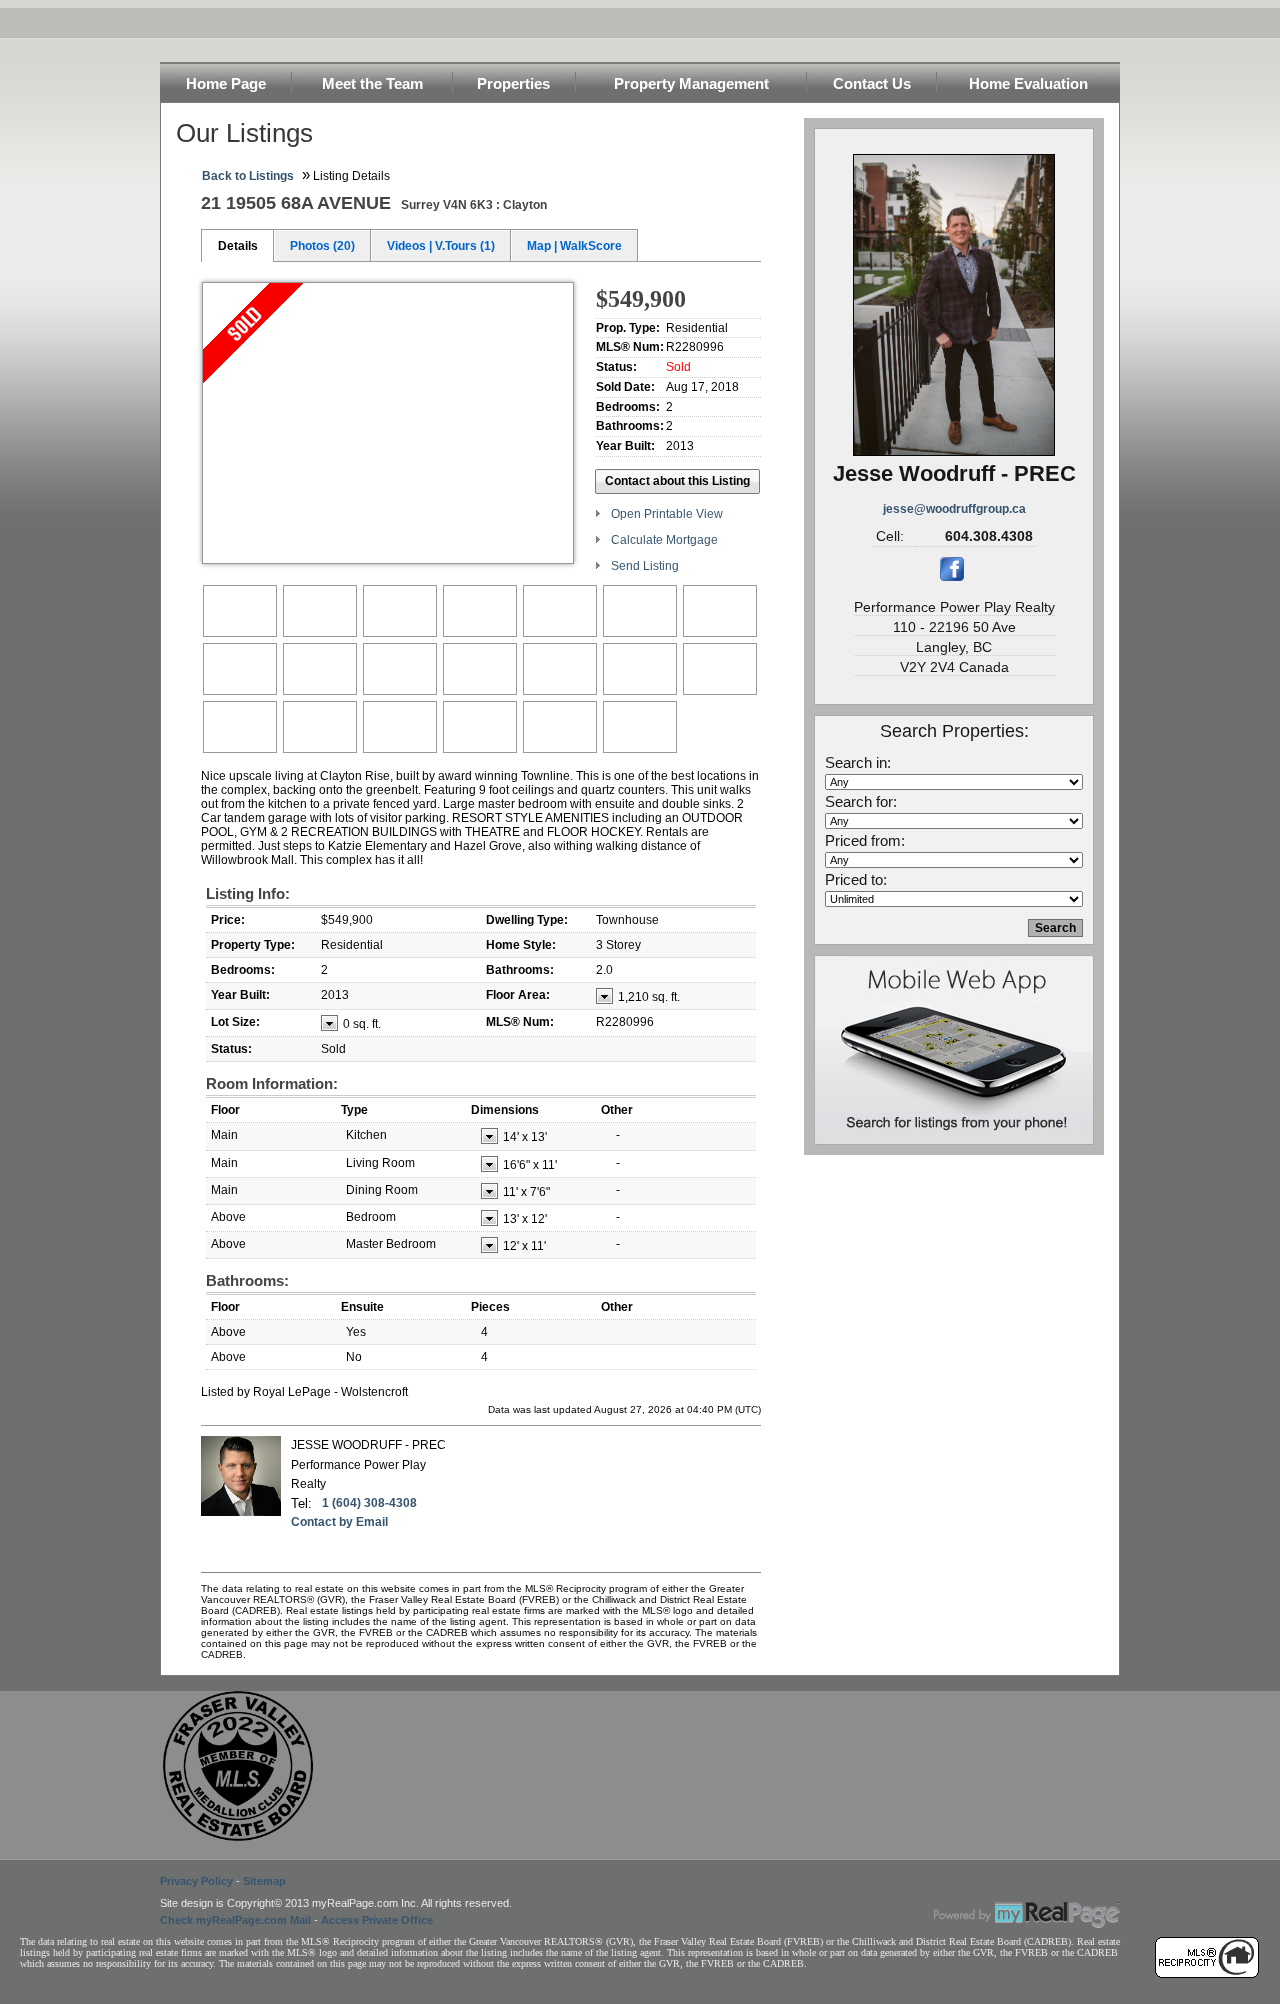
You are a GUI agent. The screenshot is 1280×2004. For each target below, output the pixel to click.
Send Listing (645, 566)
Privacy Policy (196, 1881)
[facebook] (952, 577)
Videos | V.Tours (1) (441, 246)
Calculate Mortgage (664, 540)
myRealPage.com (1027, 1915)
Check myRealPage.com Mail (235, 1920)
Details (238, 246)
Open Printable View (667, 514)
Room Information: (272, 1083)
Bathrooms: (247, 1280)
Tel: (301, 1503)
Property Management (691, 83)
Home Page (226, 83)
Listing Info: (248, 893)
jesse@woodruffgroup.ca (954, 509)
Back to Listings (248, 176)
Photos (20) (322, 246)
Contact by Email (339, 1522)
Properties (513, 83)
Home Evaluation (1028, 83)
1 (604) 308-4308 (369, 1503)
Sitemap (264, 1881)
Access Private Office (377, 1920)
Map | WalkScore (574, 246)
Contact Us (872, 83)
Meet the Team (372, 83)
